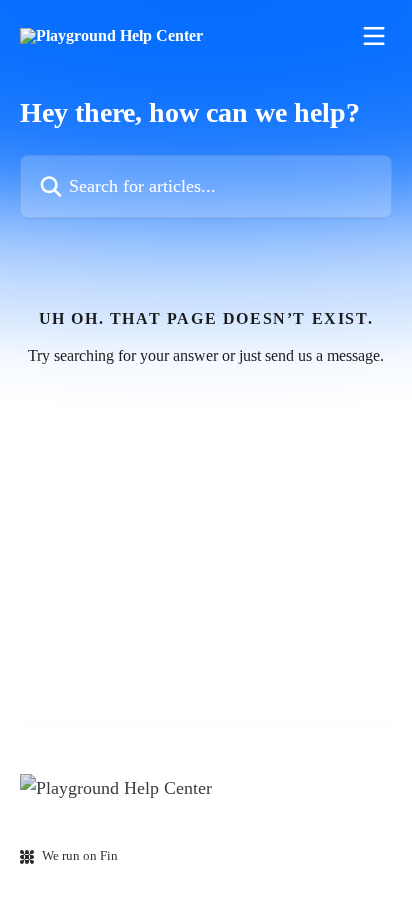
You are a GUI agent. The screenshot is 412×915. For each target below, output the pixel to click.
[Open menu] (374, 36)
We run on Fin (80, 855)
